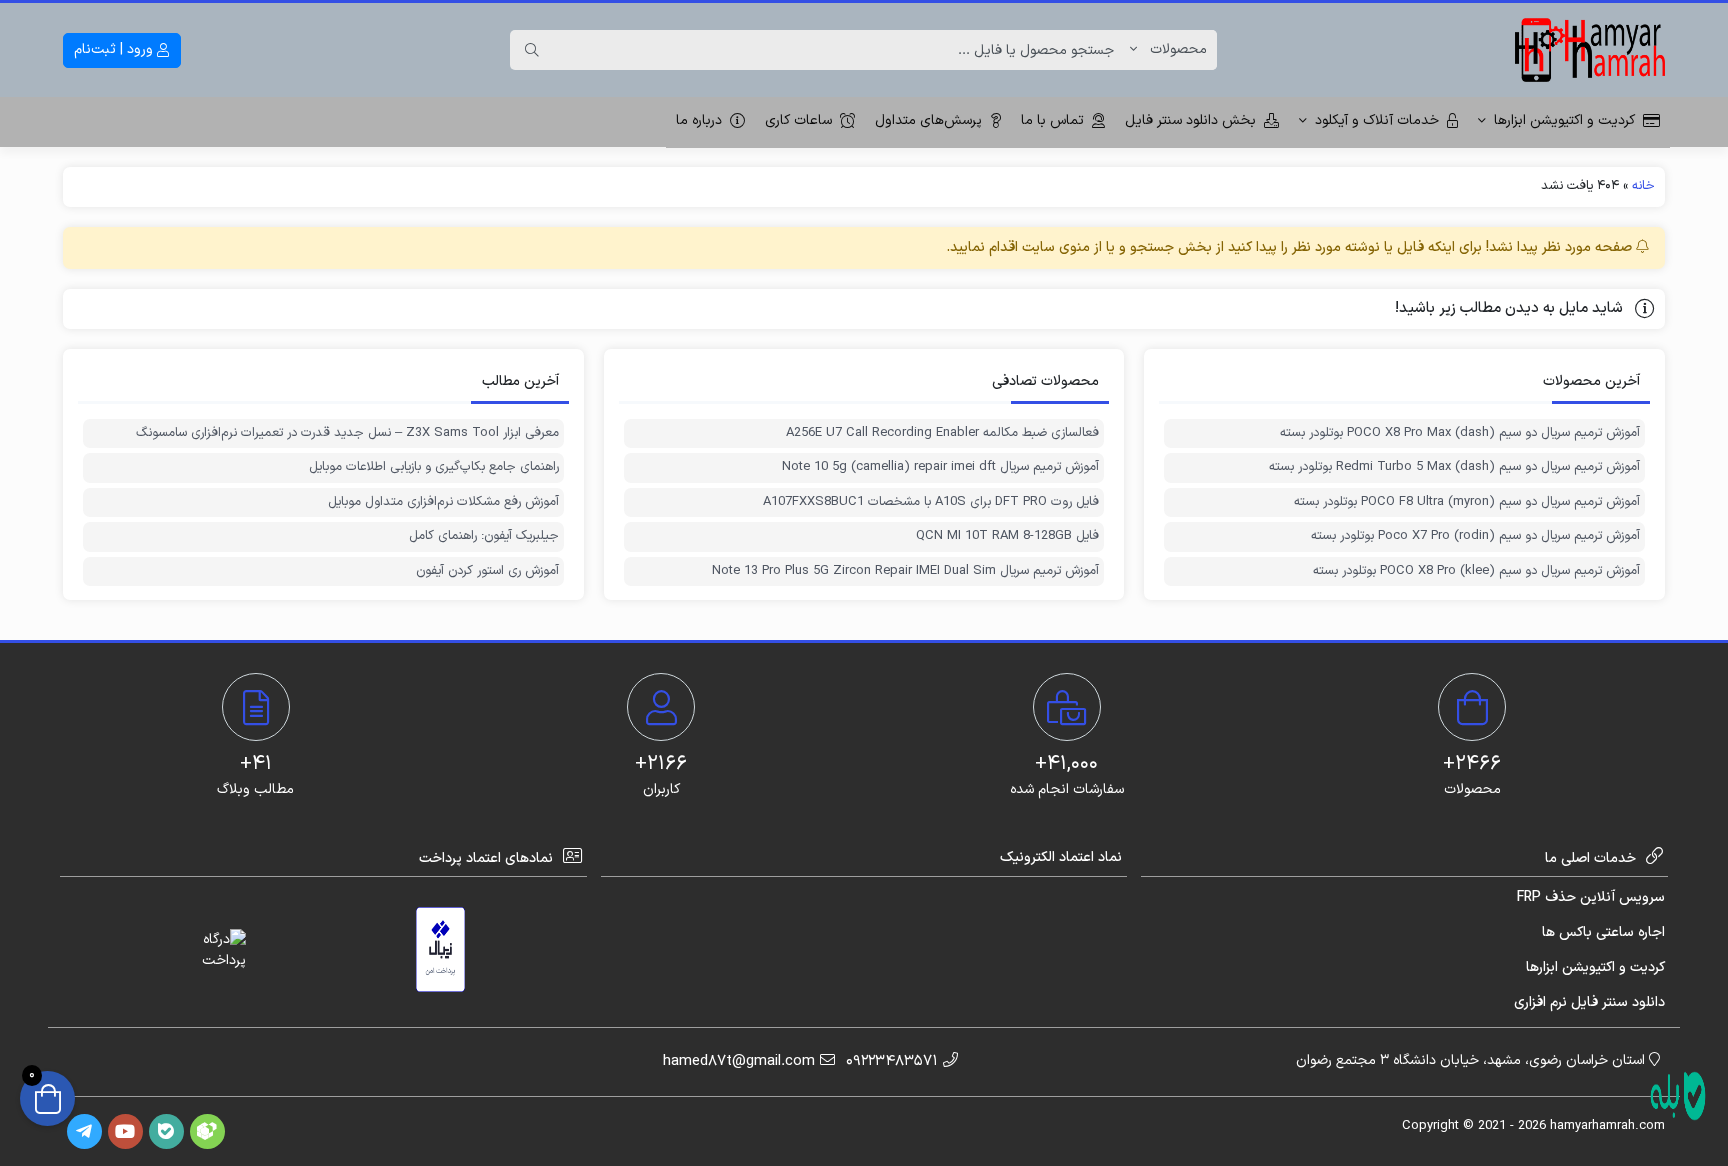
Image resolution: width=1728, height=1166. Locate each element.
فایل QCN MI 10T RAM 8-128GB (1007, 536)
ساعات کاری (798, 120)
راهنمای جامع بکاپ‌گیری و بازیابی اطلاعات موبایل (434, 467)
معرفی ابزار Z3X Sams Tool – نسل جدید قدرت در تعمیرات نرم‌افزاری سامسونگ (347, 433)
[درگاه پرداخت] (206, 950)
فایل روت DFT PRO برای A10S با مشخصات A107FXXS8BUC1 (931, 502)
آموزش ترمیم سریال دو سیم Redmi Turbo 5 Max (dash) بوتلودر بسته (1454, 467)
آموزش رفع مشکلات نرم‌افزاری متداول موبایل (443, 502)
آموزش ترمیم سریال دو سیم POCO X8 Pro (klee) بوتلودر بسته (1476, 571)
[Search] (532, 50)
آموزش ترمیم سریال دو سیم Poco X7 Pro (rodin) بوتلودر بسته (1475, 536)
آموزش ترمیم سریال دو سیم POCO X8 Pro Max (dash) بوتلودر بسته (1460, 433)
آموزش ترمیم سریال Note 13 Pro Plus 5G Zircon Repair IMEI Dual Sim (905, 571)
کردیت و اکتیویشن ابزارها (1564, 120)
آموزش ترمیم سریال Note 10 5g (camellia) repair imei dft (940, 467)
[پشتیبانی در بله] (1678, 1096)
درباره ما (699, 120)
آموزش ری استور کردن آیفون (487, 571)
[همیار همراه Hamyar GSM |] (1590, 50)
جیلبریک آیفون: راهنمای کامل (484, 536)
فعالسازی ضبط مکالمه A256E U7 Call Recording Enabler (942, 433)
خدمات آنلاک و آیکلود (1377, 120)
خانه (1643, 186)
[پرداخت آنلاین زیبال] (440, 949)
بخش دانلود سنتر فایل (1190, 120)
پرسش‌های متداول (928, 120)
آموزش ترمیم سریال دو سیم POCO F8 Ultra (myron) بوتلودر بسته (1467, 502)
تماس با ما (1052, 120)
